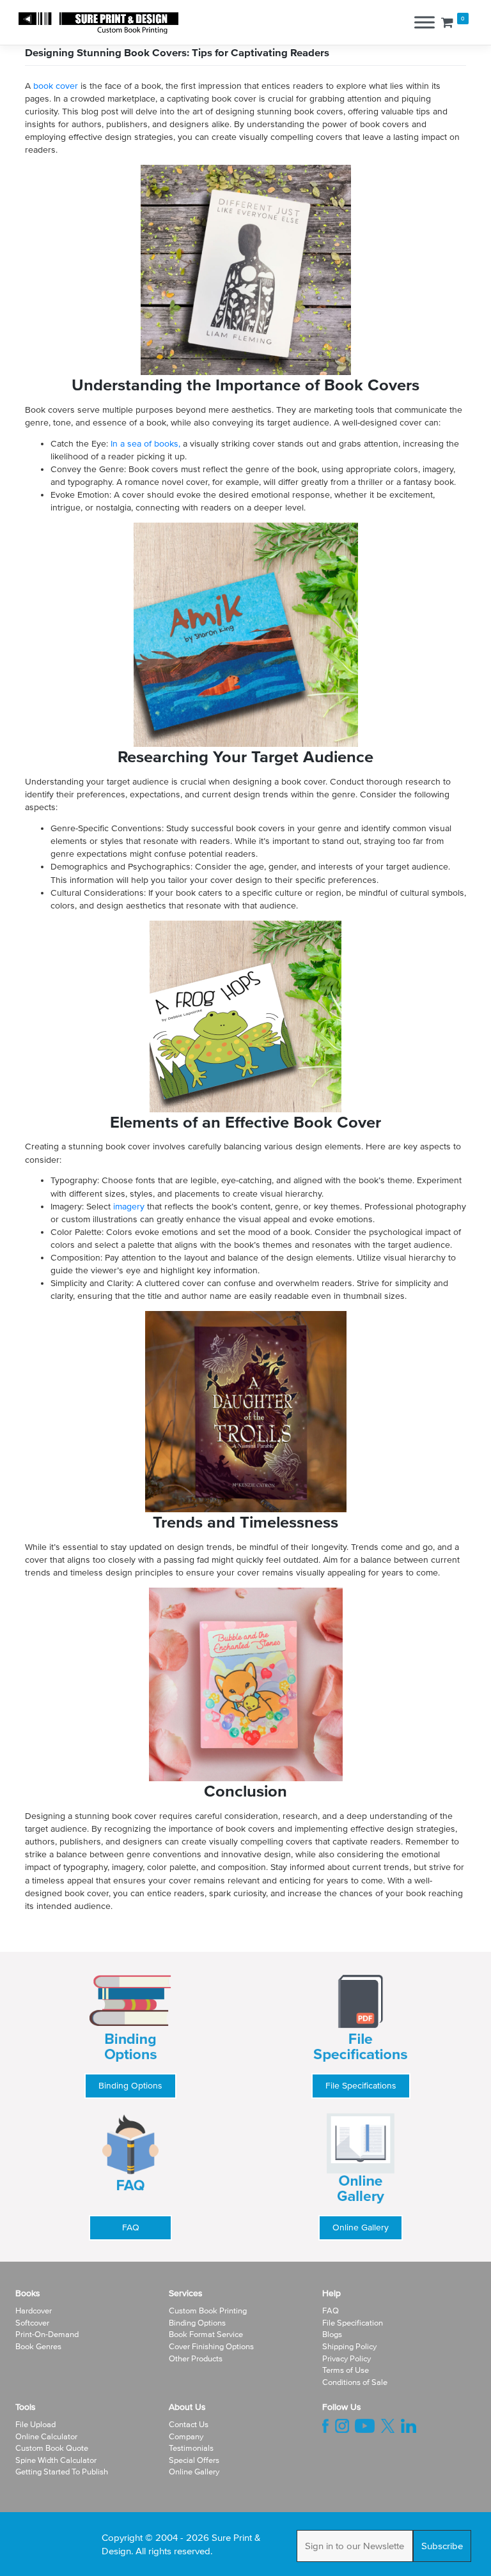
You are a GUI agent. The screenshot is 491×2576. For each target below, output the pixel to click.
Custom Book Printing (208, 2311)
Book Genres (38, 2346)
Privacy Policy (347, 2358)
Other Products (196, 2358)
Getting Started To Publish (62, 2472)
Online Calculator (46, 2436)
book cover (56, 86)
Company (186, 2436)
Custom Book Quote (52, 2448)
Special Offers (194, 2460)
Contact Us (189, 2424)
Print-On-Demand (47, 2334)
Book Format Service (206, 2334)
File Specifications (361, 2086)
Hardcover (34, 2311)
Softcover (32, 2323)
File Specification (353, 2323)
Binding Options (130, 2086)
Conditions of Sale (355, 2382)
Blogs (332, 2334)
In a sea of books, (145, 444)
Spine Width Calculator (56, 2460)
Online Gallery (361, 2227)
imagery (130, 1207)
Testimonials (191, 2448)
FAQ (131, 2227)
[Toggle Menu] (425, 23)
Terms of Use (346, 2370)
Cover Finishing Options (211, 2346)
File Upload (35, 2424)
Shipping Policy (349, 2346)
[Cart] (447, 22)
